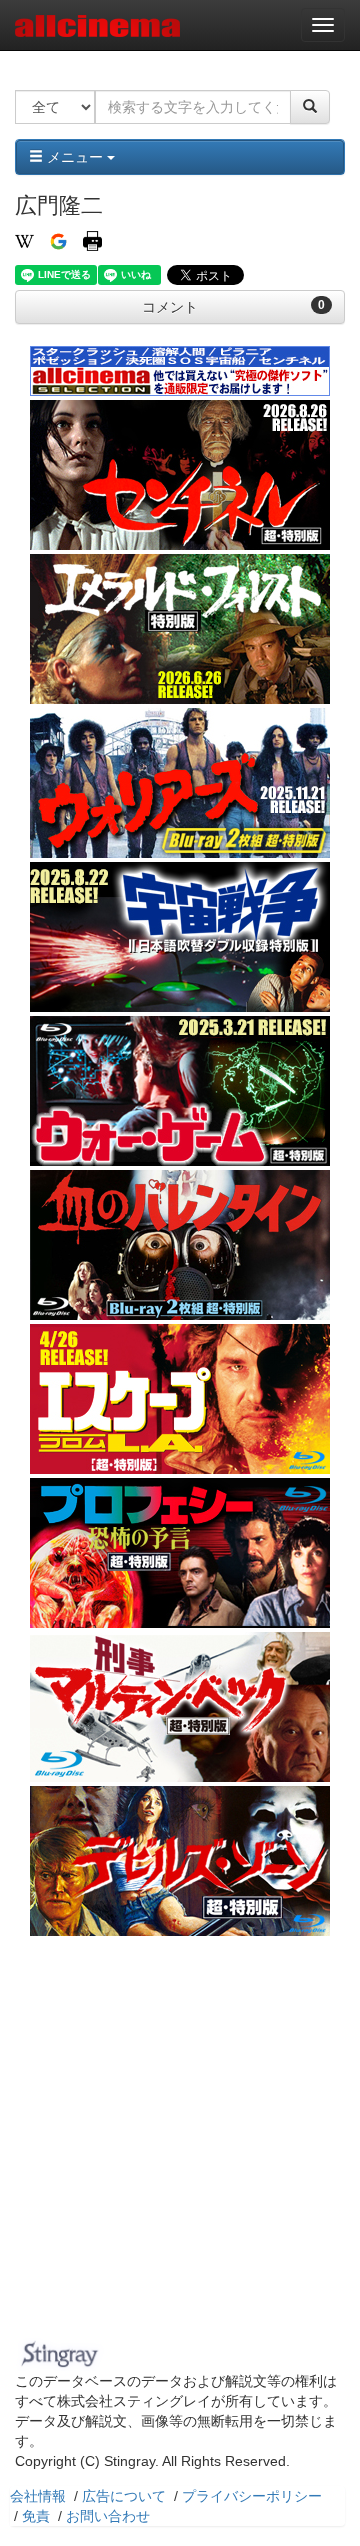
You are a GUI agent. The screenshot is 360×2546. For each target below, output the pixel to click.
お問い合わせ (108, 2516)
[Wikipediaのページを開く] (24, 240)
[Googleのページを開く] (58, 240)
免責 (36, 2516)
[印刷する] (92, 240)
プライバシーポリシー (252, 2496)
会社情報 (38, 2496)
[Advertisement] (180, 2143)
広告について (124, 2496)
